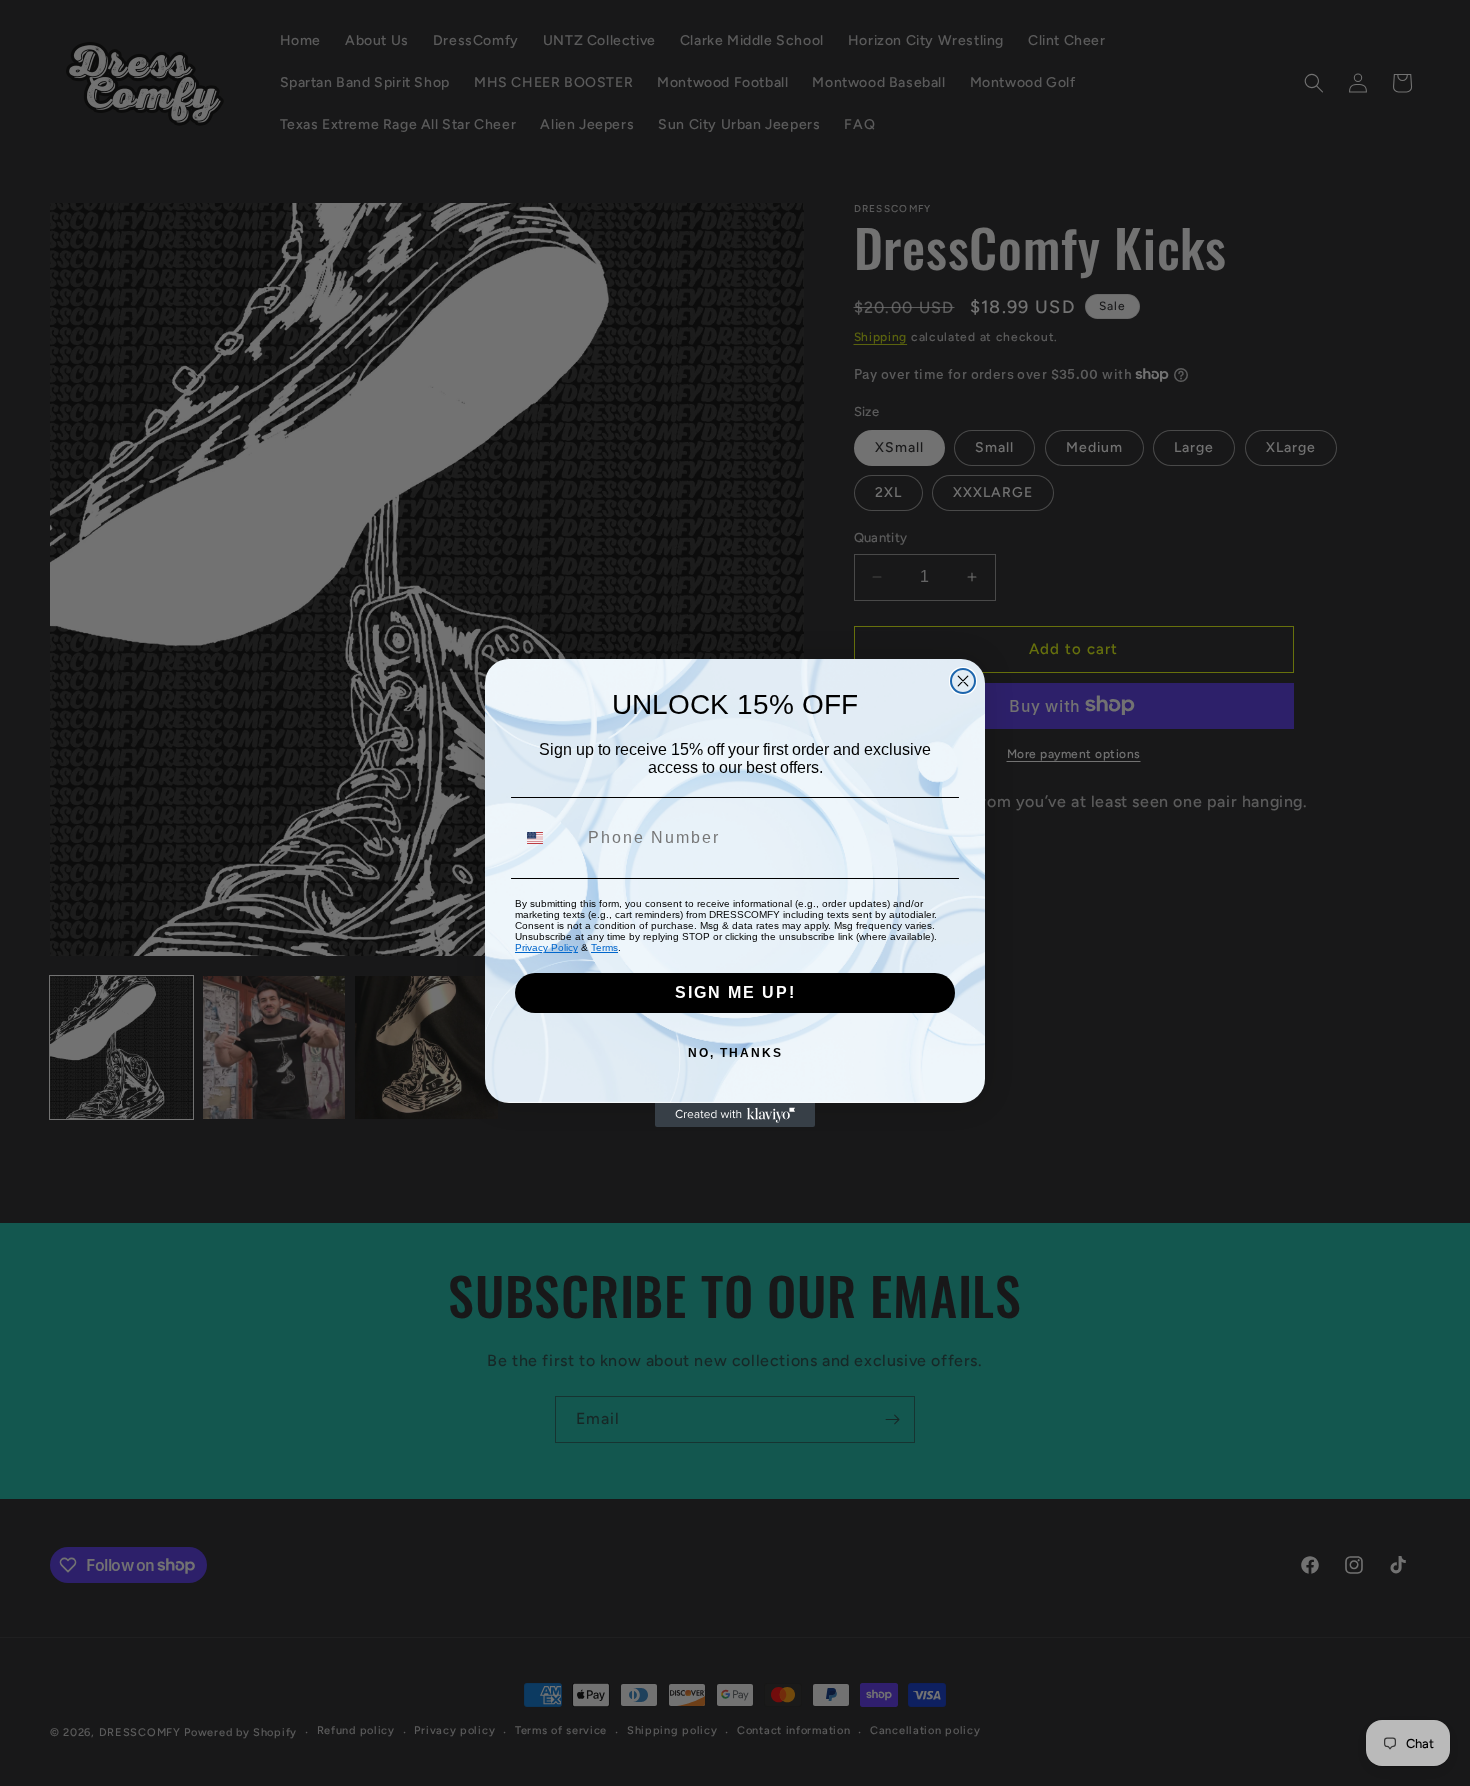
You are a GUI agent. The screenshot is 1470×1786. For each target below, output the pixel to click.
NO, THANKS (735, 1053)
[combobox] (547, 838)
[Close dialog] (963, 681)
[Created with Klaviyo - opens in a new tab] (735, 1115)
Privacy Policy (546, 947)
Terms (604, 947)
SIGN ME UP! (735, 992)
